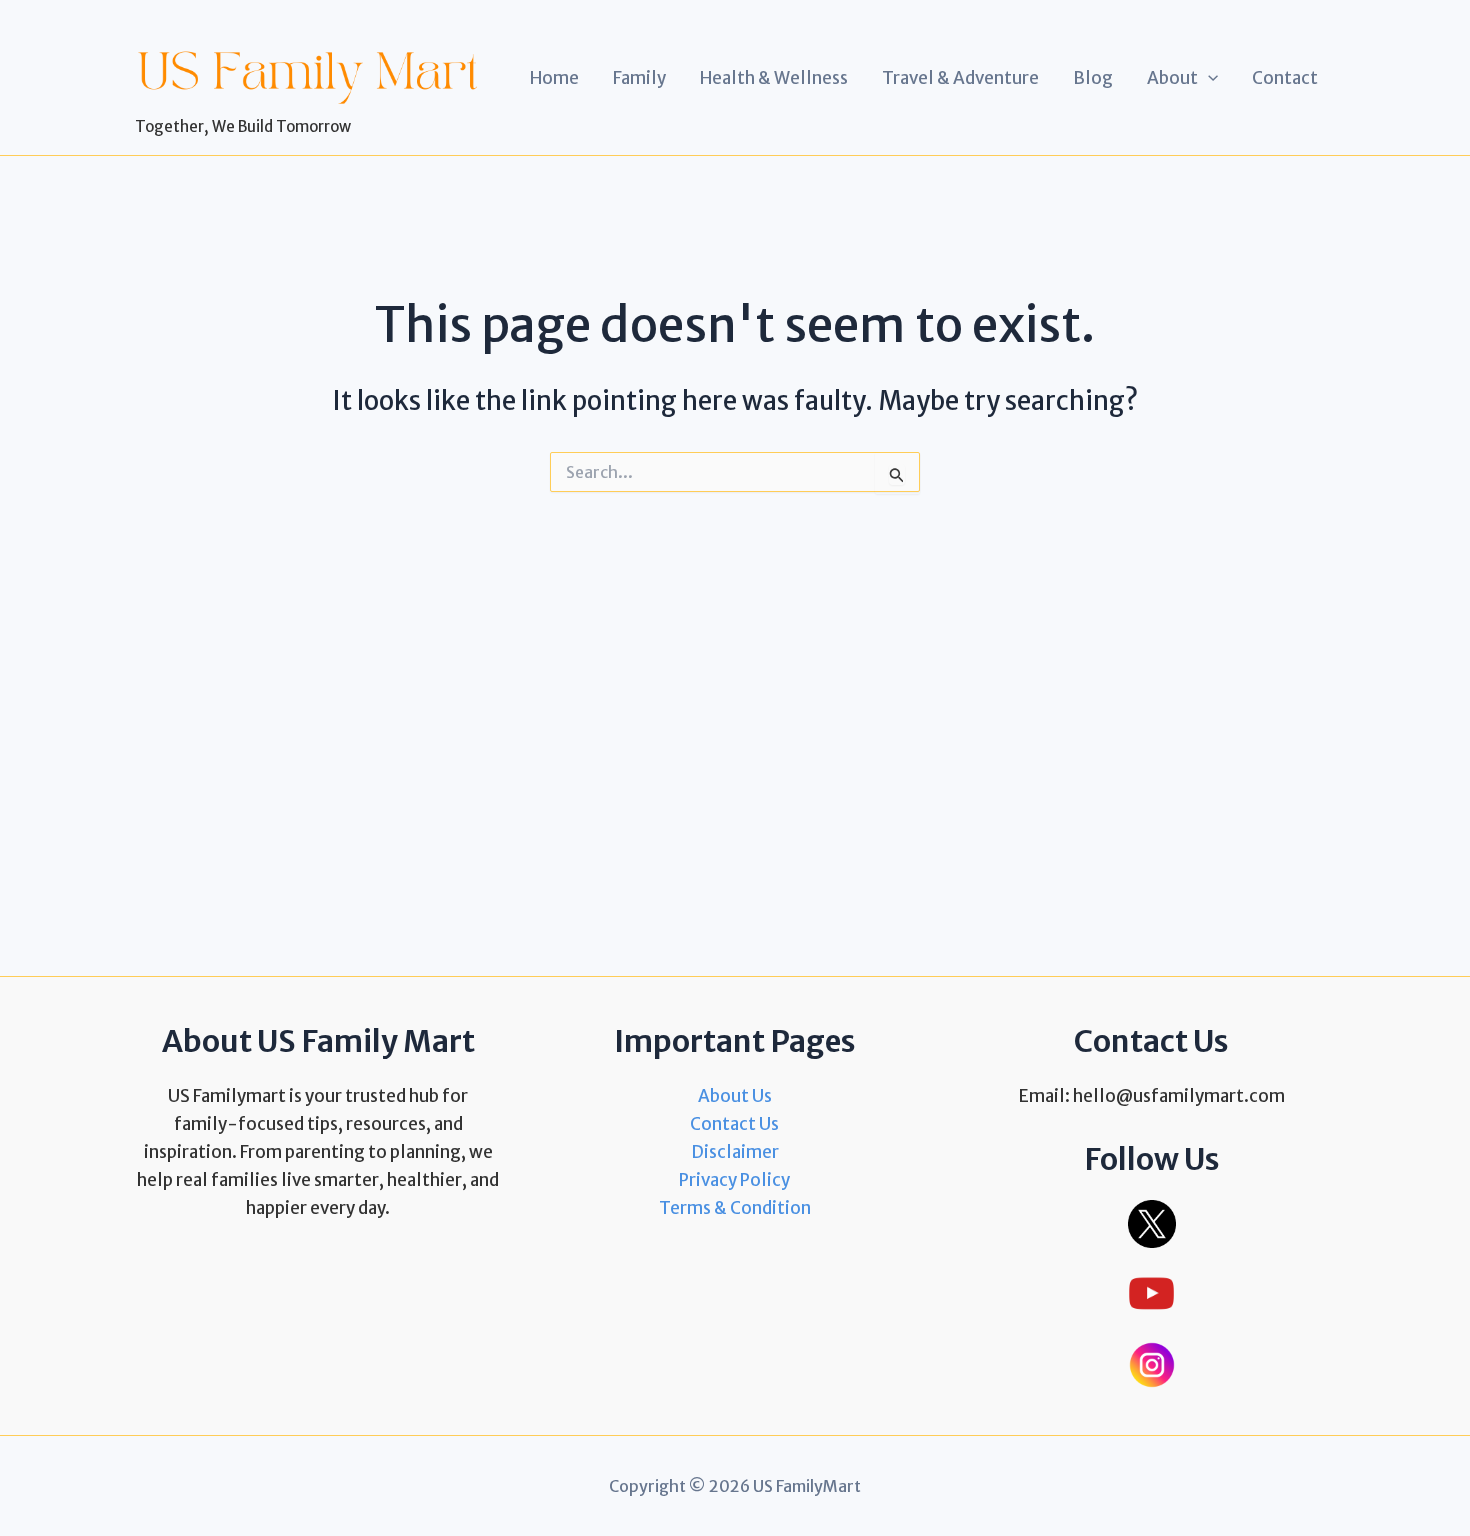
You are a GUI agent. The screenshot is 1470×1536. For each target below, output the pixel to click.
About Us (735, 1096)
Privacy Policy (734, 1180)
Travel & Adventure (960, 78)
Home (554, 78)
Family (639, 78)
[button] (1208, 78)
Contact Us (734, 1124)
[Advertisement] (735, 700)
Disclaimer (735, 1152)
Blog (1093, 78)
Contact (1285, 78)
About (1172, 78)
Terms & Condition (735, 1208)
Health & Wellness (774, 78)
